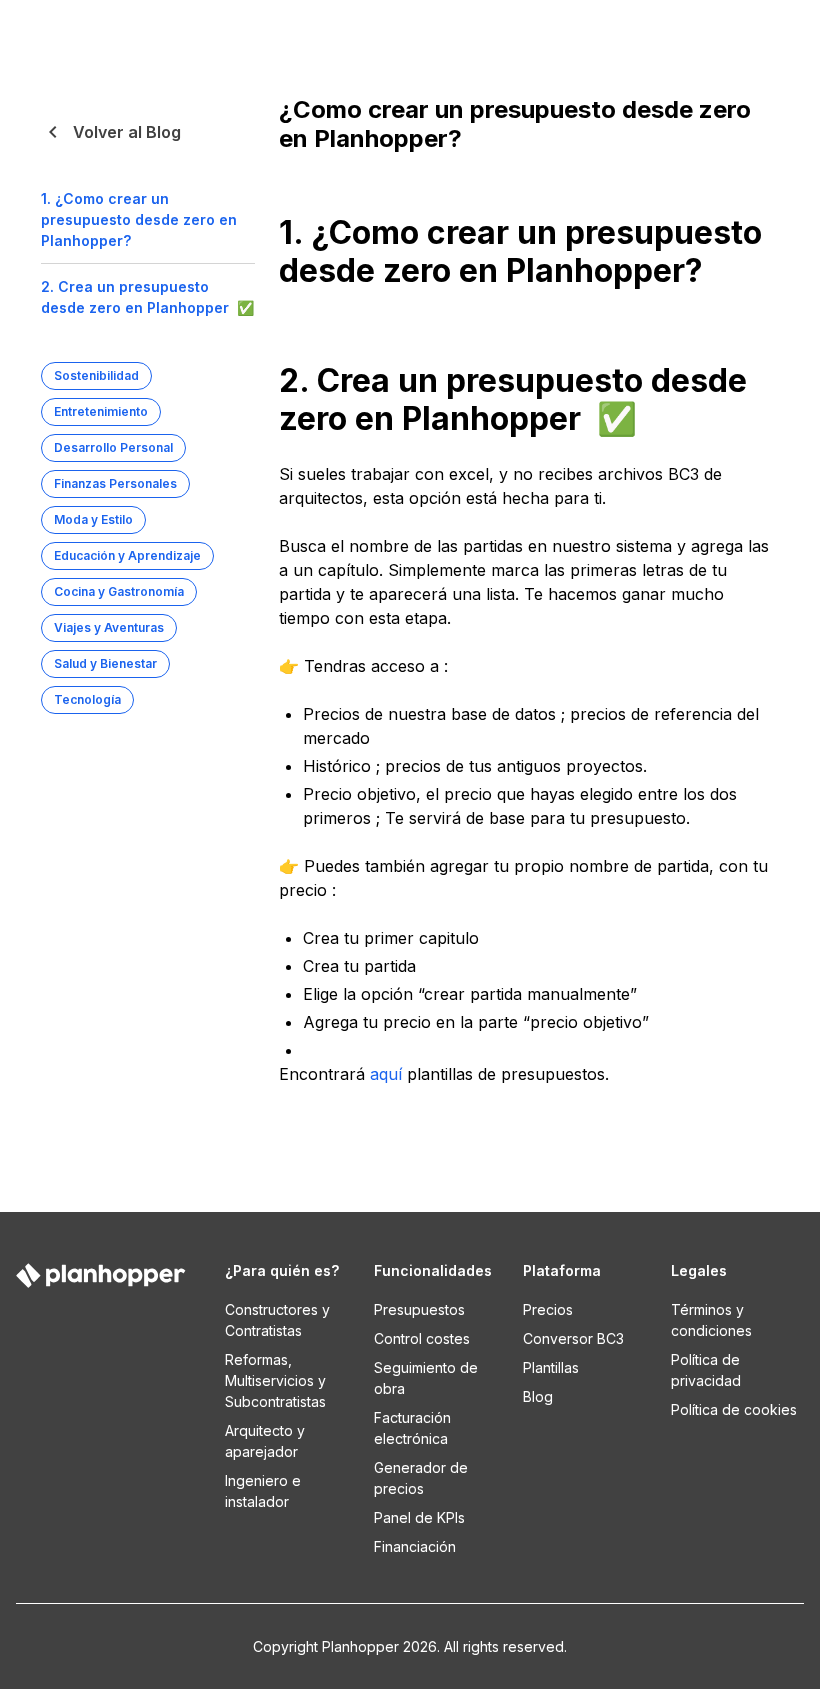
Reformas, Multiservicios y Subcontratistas (275, 1380)
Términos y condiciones (711, 1320)
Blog (538, 1396)
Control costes (422, 1338)
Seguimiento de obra (426, 1378)
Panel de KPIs (419, 1517)
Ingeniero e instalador (263, 1491)
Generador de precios (421, 1478)
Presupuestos (419, 1309)
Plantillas (551, 1367)
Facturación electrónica (412, 1428)
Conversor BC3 (573, 1338)
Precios (548, 1309)
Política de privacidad (706, 1370)
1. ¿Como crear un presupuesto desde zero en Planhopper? (139, 219)
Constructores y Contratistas (277, 1320)
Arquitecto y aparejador (265, 1441)
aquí (386, 1074)
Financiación (415, 1546)
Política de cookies (734, 1409)
